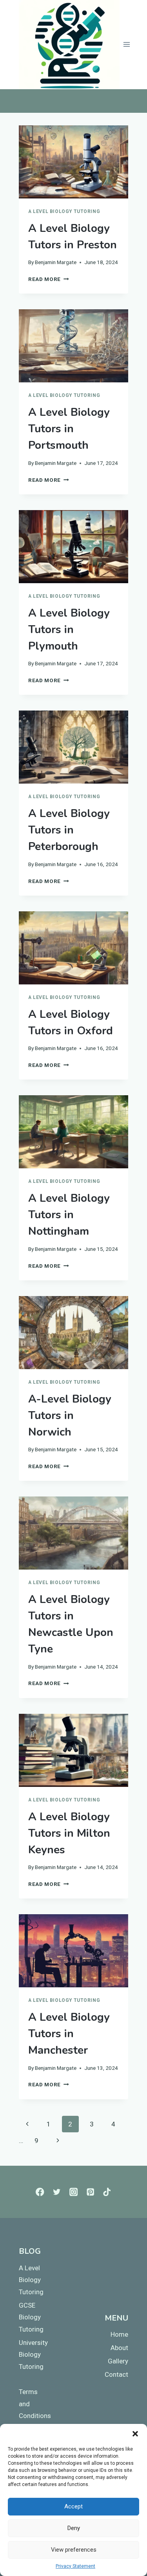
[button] (135, 2434)
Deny (74, 2528)
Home (119, 2334)
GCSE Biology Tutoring (31, 2317)
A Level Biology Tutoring (64, 211)
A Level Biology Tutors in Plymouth (69, 630)
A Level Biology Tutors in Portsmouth (69, 429)
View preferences (74, 2550)
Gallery (118, 2361)
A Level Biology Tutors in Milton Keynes (69, 1833)
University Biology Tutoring (33, 2355)
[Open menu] (127, 45)
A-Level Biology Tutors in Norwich (70, 1416)
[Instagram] (73, 2192)
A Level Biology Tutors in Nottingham (69, 1215)
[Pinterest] (90, 2192)
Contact (116, 2374)
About (119, 2348)
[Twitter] (57, 2192)
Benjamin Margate (56, 262)
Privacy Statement (75, 2566)
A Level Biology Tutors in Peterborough (69, 830)
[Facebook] (40, 2192)
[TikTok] (107, 2192)
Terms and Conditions (33, 2404)
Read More (49, 279)
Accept (73, 2506)
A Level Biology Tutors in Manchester (69, 2034)
